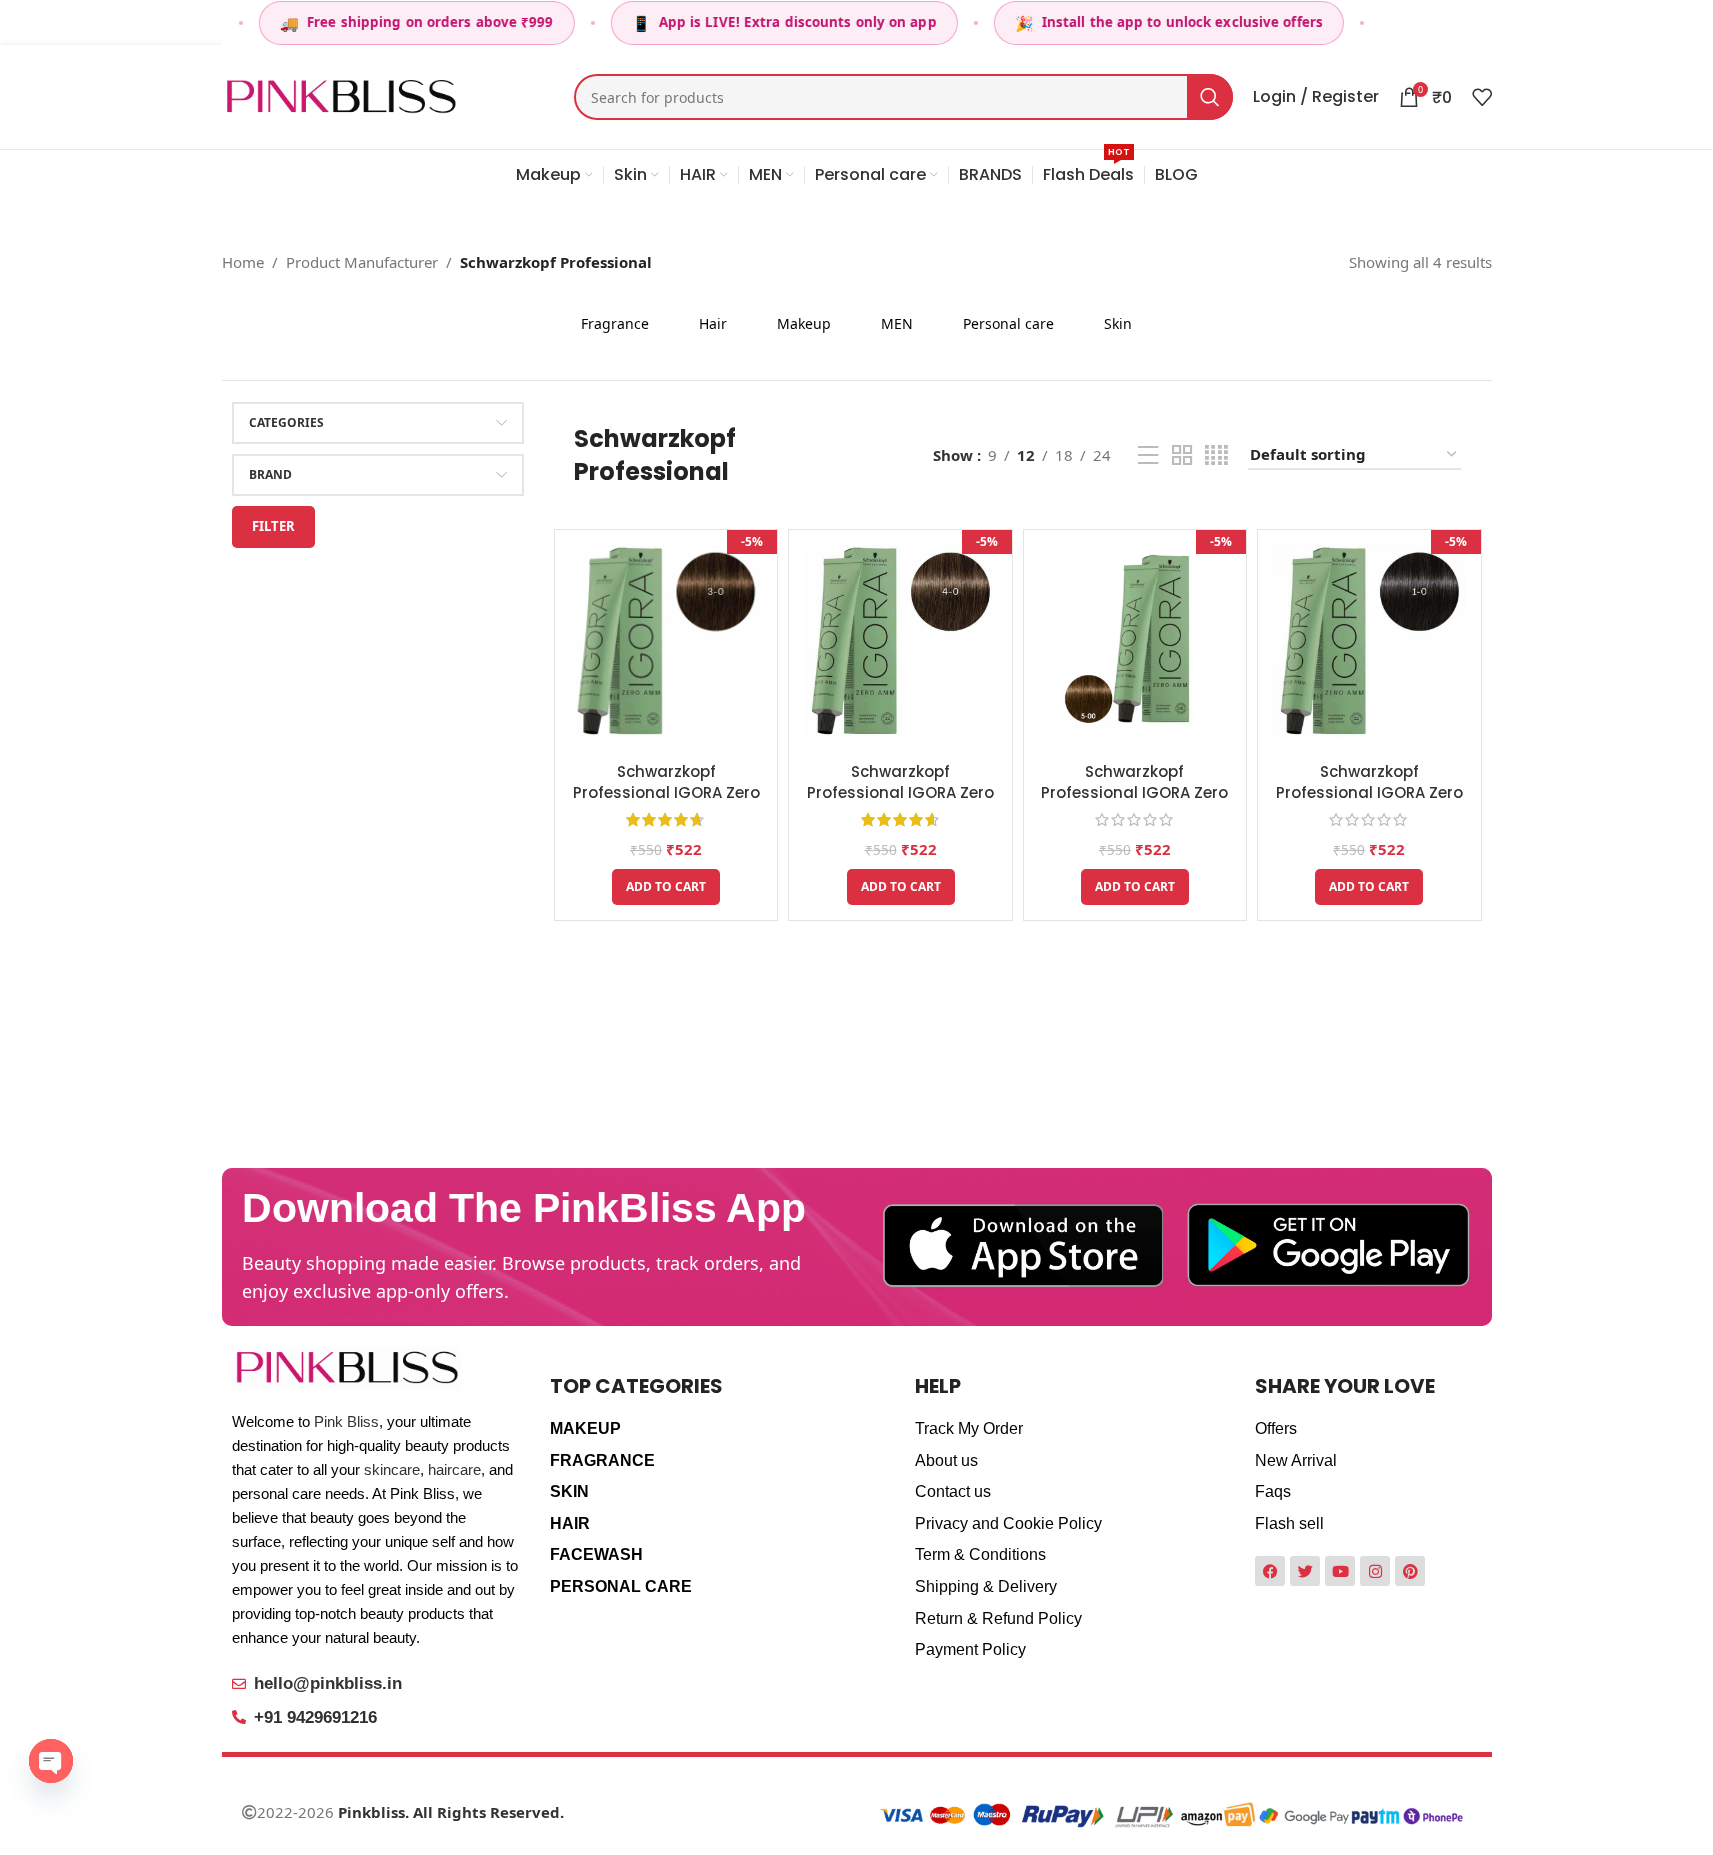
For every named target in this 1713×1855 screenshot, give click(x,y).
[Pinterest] (1410, 1571)
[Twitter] (1305, 1571)
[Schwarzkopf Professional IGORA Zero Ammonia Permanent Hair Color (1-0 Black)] (1369, 641)
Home (243, 262)
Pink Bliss (346, 1421)
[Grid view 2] (1182, 455)
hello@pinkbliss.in (328, 1683)
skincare (392, 1469)
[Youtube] (1340, 1571)
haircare (454, 1469)
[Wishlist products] (1482, 97)
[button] (666, 887)
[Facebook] (1270, 1571)
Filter (273, 526)
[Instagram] (1375, 1571)
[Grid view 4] (1216, 455)
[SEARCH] (1210, 97)
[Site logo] (341, 95)
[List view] (1148, 455)
